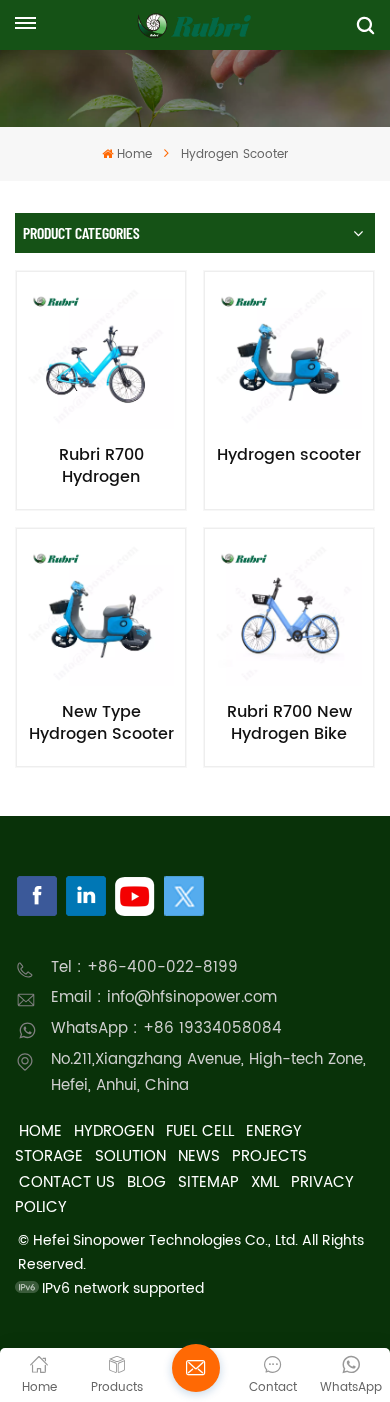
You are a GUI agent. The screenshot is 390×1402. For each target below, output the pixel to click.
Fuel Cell (200, 1131)
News (199, 1156)
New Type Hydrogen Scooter (101, 723)
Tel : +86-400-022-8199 (144, 967)
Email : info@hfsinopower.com (164, 997)
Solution (130, 1156)
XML (265, 1182)
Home (134, 154)
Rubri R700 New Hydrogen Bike (289, 723)
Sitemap (208, 1182)
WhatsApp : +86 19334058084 (166, 1028)
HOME (40, 1131)
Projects (269, 1156)
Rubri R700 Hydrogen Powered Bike (101, 466)
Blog (146, 1182)
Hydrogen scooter (289, 456)
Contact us (67, 1182)
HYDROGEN (114, 1131)
